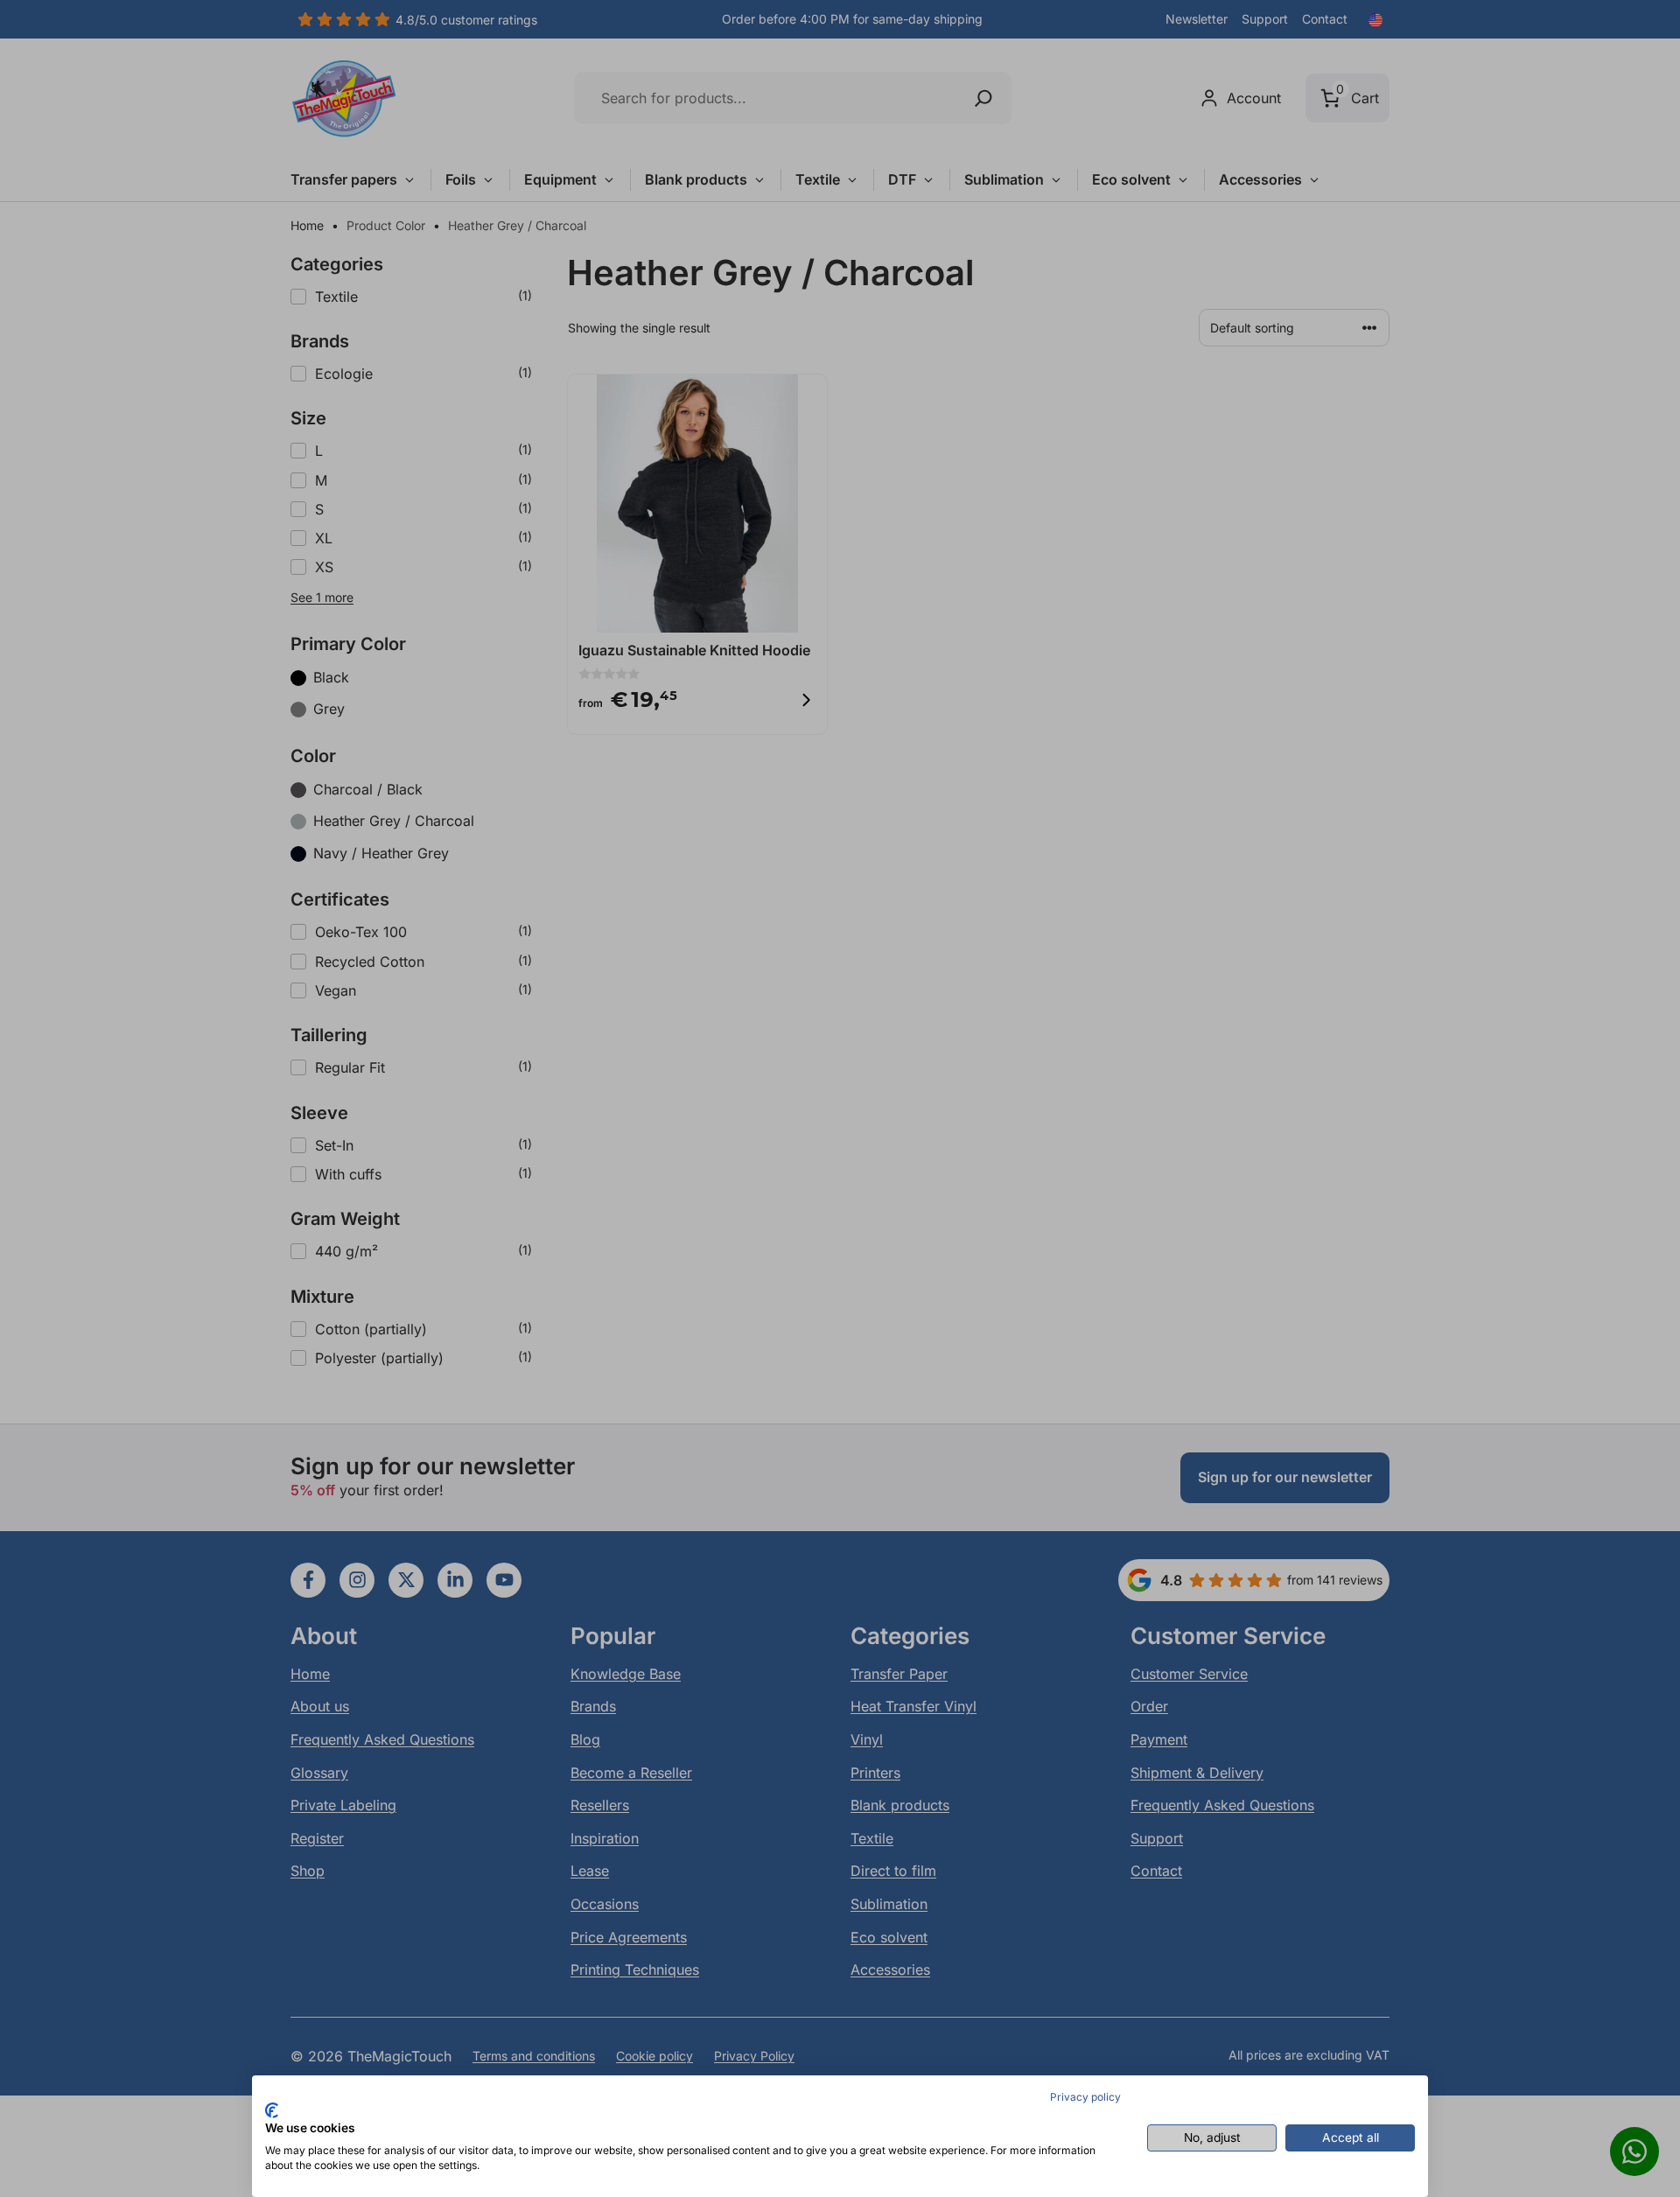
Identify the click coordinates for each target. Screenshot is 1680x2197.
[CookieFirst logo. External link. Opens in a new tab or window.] (272, 2110)
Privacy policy (1085, 2097)
